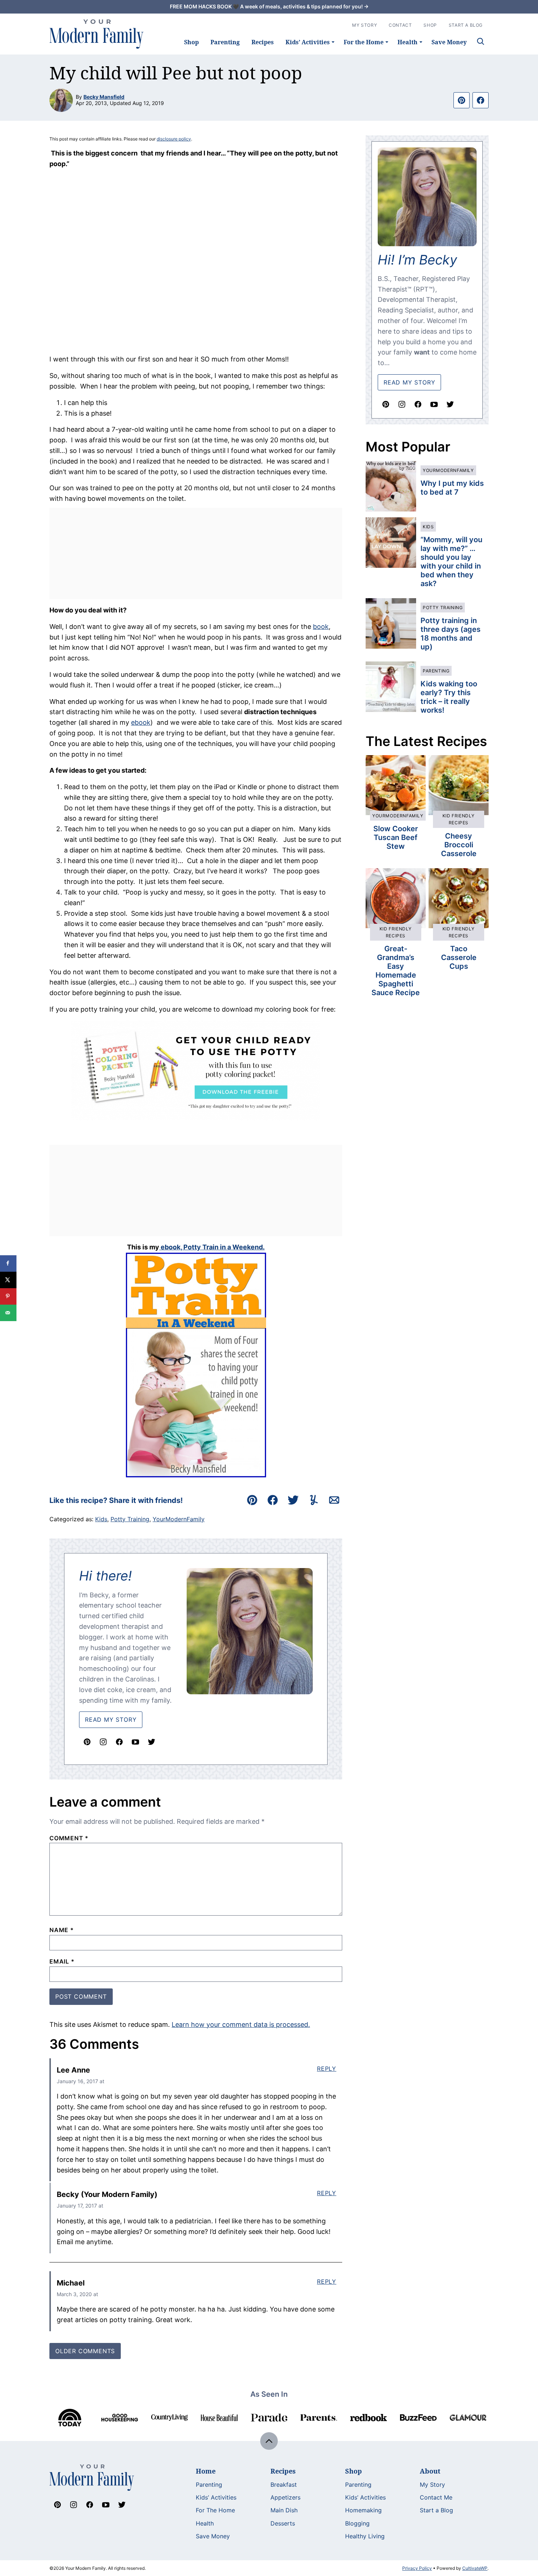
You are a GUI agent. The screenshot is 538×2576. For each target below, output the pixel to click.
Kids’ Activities (308, 42)
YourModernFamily (179, 1519)
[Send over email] (8, 1313)
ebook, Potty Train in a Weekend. (212, 1247)
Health (408, 42)
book (321, 627)
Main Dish (284, 2510)
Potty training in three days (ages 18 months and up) (451, 634)
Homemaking (363, 2510)
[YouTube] (135, 1742)
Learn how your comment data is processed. (241, 2024)
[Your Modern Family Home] (97, 34)
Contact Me (436, 2497)
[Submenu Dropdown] (333, 42)
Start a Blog (436, 2510)
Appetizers (285, 2497)
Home (206, 2471)
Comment (69, 1838)
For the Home (364, 42)
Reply (327, 2069)
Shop (191, 42)
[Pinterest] (87, 1742)
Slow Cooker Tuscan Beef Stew (396, 837)
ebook (141, 722)
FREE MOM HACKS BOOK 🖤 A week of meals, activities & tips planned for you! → (269, 6)
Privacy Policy (417, 2568)
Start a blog (466, 25)
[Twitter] (152, 1742)
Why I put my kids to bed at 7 (452, 488)
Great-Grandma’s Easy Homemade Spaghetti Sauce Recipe (396, 971)
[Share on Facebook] (8, 1263)
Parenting (225, 42)
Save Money (449, 42)
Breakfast (284, 2485)
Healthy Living (365, 2536)
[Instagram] (103, 1742)
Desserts (283, 2523)
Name (62, 1930)
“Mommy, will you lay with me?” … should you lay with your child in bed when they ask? (451, 562)
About (430, 2471)
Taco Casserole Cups (459, 957)
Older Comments (85, 2351)
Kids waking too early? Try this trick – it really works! (449, 697)
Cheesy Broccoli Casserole (459, 845)
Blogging (357, 2523)
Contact (400, 25)
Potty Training (130, 1519)
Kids (101, 1519)
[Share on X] (8, 1280)
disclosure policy (174, 139)
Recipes (263, 42)
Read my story (409, 382)
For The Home (215, 2510)
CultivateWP (475, 2568)
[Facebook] (119, 1742)
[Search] (481, 41)
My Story (365, 25)
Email (62, 1961)
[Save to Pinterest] (8, 1296)
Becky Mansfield (104, 97)
